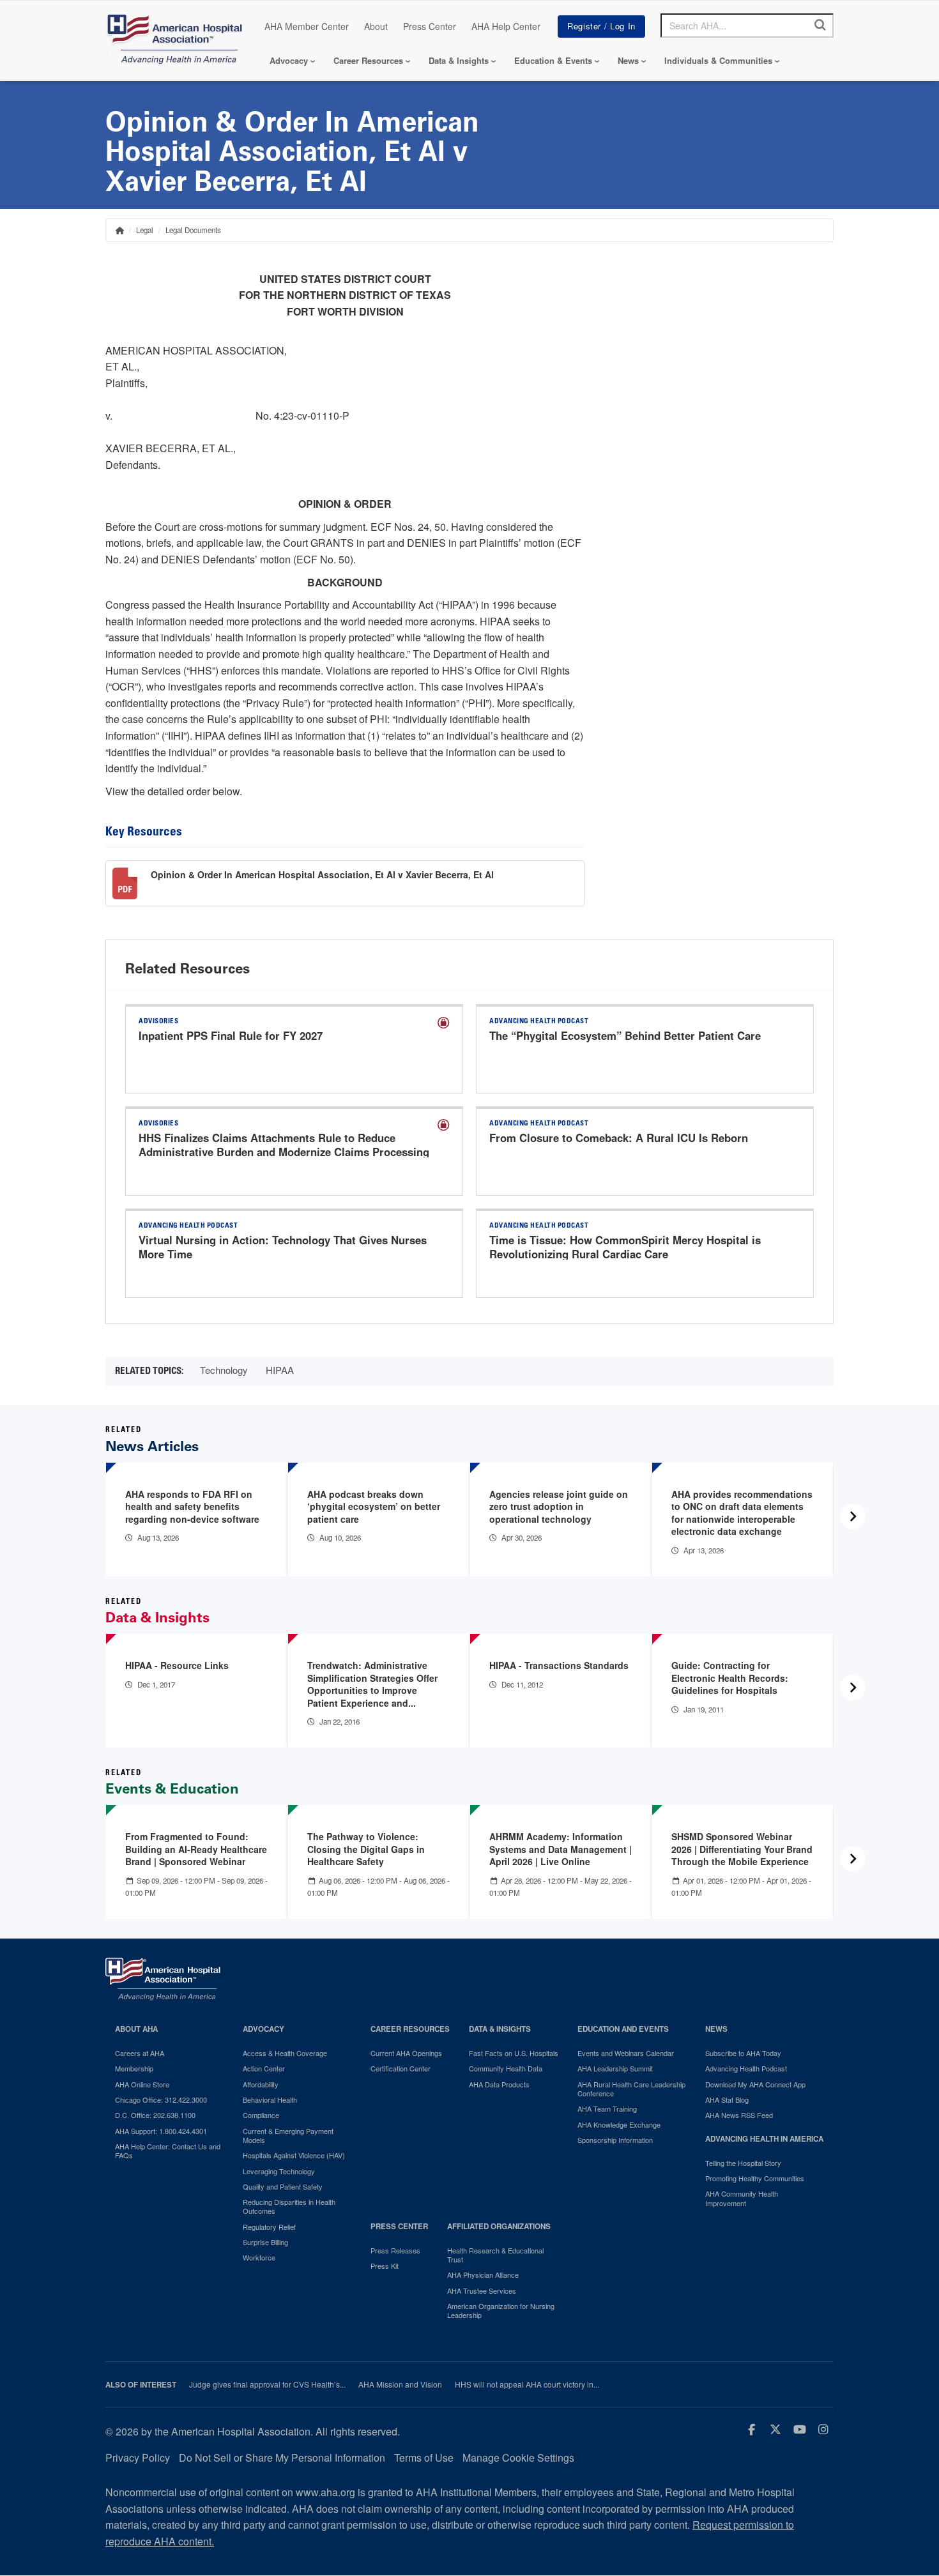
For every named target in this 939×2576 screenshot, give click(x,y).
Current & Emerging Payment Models (288, 2136)
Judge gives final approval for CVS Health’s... (267, 2384)
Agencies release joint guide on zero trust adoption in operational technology (559, 1506)
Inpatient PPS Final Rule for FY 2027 (231, 1035)
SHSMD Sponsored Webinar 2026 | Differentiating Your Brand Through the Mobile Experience (742, 1849)
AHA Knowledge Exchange (619, 2124)
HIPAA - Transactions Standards (559, 1665)
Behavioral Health (270, 2100)
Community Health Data (506, 2068)
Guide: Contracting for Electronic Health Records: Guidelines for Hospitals (730, 1678)
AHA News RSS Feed (739, 2115)
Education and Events (623, 2029)
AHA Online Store (142, 2084)
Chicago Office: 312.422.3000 (161, 2100)
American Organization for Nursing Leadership (501, 2311)
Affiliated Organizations (499, 2226)
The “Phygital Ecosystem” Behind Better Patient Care (625, 1035)
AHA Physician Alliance (483, 2275)
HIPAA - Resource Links (177, 1665)
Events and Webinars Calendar (626, 2053)
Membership (134, 2068)
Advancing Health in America (764, 2139)
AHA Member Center (307, 26)
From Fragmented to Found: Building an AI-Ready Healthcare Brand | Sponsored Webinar (196, 1849)
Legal (145, 230)
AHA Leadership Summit (615, 2068)
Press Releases (395, 2250)
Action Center (264, 2068)
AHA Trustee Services (482, 2290)
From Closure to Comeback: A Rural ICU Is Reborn (619, 1138)
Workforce (259, 2257)
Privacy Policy (138, 2458)
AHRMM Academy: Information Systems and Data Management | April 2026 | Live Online (561, 1849)
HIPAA (280, 1370)
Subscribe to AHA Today (743, 2053)
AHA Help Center (506, 26)
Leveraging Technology (279, 2171)
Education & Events (553, 60)
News (628, 60)
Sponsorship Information (615, 2140)
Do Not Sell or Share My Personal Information (282, 2458)
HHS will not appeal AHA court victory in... (527, 2384)
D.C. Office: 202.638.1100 (155, 2115)
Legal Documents (193, 230)
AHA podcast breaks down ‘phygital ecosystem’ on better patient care (374, 1506)
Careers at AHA (140, 2053)
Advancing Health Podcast (746, 2068)
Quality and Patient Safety (283, 2186)
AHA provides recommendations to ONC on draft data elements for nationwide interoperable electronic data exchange (742, 1513)
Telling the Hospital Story (743, 2163)
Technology (224, 1370)
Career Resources (368, 60)
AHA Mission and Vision (400, 2384)
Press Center (430, 26)
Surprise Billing (265, 2242)
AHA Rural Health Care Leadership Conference (631, 2089)
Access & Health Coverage (285, 2053)
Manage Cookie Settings (518, 2458)
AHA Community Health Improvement (742, 2198)
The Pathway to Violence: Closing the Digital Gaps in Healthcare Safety (366, 1849)
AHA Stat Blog (727, 2100)
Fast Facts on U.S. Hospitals (514, 2053)
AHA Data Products (499, 2084)
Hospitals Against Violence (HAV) (294, 2155)
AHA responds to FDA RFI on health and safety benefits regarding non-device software (192, 1506)
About (376, 26)
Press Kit (385, 2266)
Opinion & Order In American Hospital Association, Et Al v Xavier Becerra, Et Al (322, 874)
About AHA (136, 2029)
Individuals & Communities (718, 60)
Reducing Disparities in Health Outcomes (289, 2206)
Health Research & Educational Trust (495, 2255)
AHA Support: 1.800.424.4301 (161, 2131)
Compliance (261, 2115)
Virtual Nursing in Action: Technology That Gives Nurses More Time (283, 1247)
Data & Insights (459, 60)
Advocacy (289, 60)
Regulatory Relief (269, 2227)
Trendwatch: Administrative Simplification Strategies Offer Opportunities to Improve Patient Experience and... (372, 1684)
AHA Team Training (607, 2108)
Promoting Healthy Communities (755, 2178)
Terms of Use (424, 2458)
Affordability (261, 2084)
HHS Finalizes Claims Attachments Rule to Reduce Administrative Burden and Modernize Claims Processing (284, 1145)
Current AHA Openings (406, 2053)
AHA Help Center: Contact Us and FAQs (168, 2151)
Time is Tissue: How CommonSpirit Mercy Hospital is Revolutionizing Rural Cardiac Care (625, 1247)
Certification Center (401, 2068)
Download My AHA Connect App (755, 2084)
